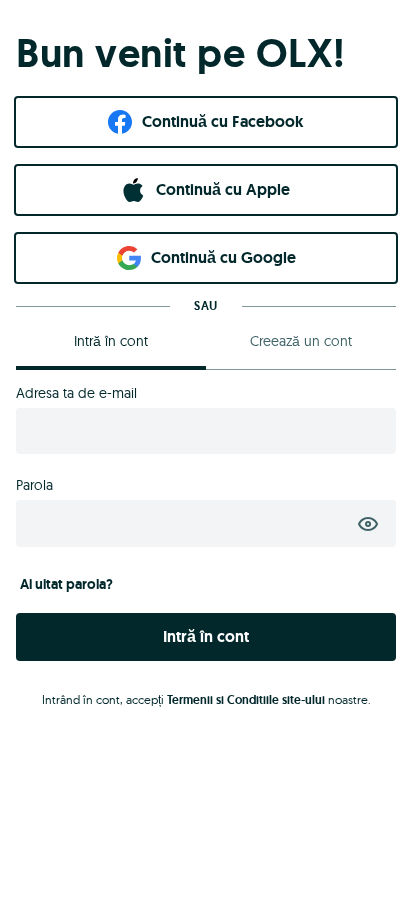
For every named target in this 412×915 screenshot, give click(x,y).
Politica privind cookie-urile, (167, 316)
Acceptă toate (206, 652)
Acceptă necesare (206, 710)
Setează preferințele (206, 767)
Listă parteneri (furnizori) (93, 600)
